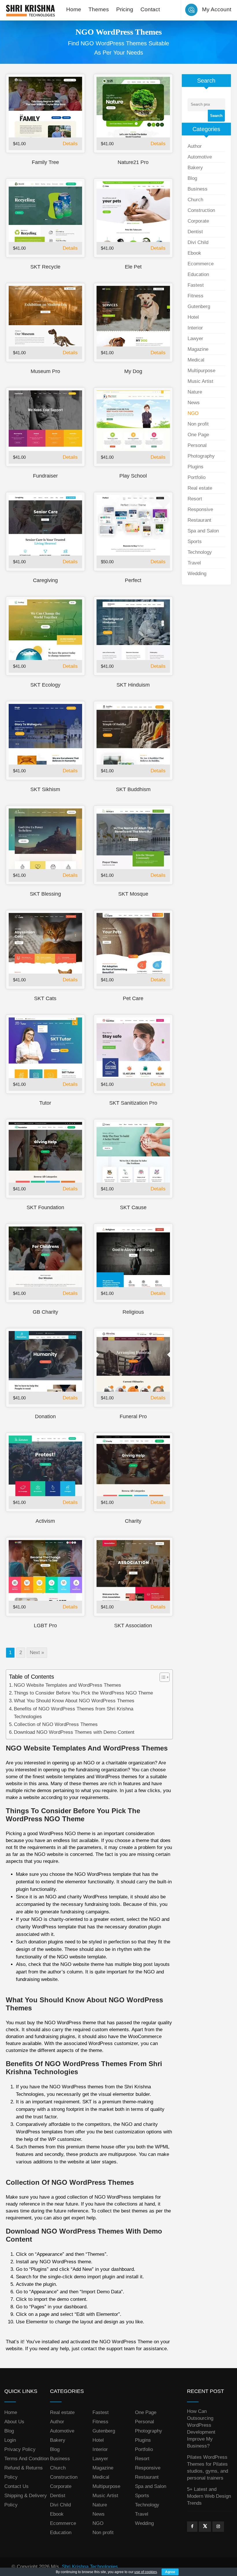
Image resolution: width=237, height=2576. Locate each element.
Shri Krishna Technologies (90, 2567)
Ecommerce (201, 264)
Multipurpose (201, 371)
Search (216, 116)
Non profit (198, 424)
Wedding (197, 574)
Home (74, 9)
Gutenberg (199, 306)
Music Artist (200, 381)
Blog (192, 178)
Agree (170, 2572)
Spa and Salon (203, 531)
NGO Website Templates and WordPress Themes (67, 1685)
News (194, 403)
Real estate (200, 488)
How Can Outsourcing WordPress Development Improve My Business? (201, 2429)
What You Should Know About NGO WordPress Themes (74, 1701)
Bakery (195, 168)
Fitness (196, 296)
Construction (201, 210)
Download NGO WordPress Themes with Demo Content (74, 1732)
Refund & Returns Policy (24, 2472)
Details (70, 144)
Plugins (196, 467)
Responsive (200, 509)
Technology (200, 552)
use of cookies (146, 2572)
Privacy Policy (20, 2449)
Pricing (125, 9)
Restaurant (199, 520)
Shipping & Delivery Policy (26, 2500)
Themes (99, 9)
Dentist (195, 232)
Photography (201, 456)
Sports (195, 542)
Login (10, 2440)
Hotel (193, 317)
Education (198, 274)
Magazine (198, 349)
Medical (196, 360)
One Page (198, 435)
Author (195, 146)
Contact (150, 9)
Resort (195, 499)
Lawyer (195, 339)
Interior (195, 328)
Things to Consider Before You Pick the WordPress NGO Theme (83, 1693)
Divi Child (198, 242)
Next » (37, 1653)
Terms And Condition (27, 2459)
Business (198, 189)
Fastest (196, 285)
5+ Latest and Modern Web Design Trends (209, 2496)
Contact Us (16, 2486)
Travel (194, 563)
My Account (217, 9)
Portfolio (197, 477)
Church (195, 200)
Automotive (200, 157)
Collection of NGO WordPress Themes (56, 1724)
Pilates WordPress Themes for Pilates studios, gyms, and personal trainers (208, 2468)
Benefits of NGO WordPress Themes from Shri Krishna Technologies (74, 1713)
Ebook (194, 253)
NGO (193, 413)
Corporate (198, 221)
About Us (14, 2422)
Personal (197, 445)
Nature (195, 392)
